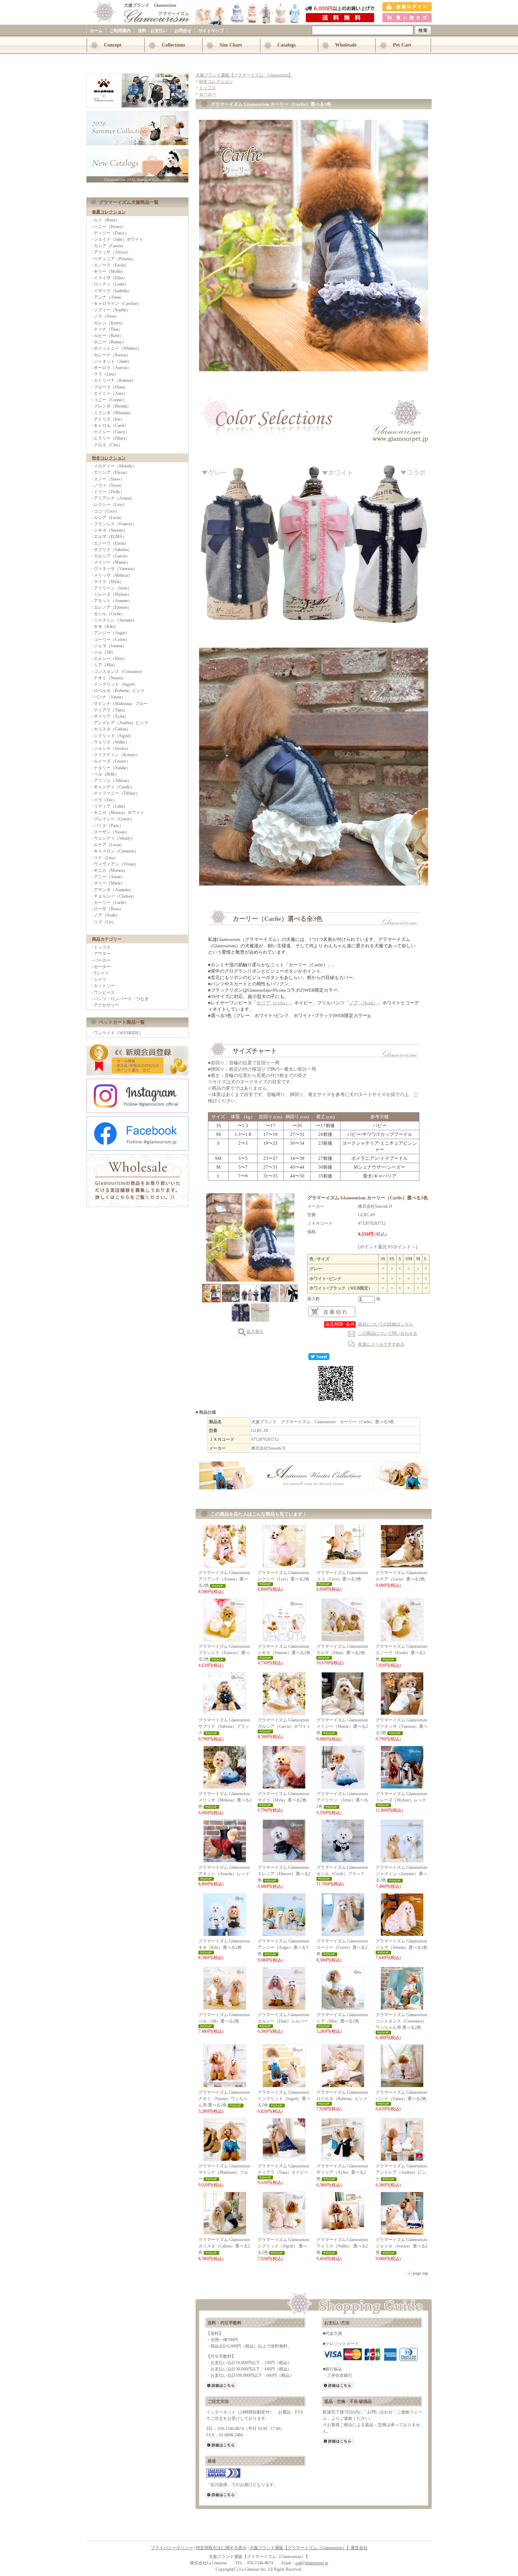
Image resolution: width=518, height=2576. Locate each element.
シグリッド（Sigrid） (114, 736)
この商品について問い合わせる (388, 1333)
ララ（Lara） (106, 374)
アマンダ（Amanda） (113, 890)
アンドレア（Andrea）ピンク (121, 723)
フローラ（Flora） (111, 387)
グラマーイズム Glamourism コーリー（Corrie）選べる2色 (342, 1947)
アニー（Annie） (109, 877)
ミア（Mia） (106, 665)
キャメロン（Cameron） (116, 851)
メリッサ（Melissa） (113, 575)
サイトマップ (211, 31)
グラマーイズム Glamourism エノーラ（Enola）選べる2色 (401, 1653)
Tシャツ (101, 973)
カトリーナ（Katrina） (115, 380)
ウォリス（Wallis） (112, 742)
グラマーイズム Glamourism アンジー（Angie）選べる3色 (283, 1947)
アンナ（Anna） (109, 297)
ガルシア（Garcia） (112, 556)
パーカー (102, 960)
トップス (102, 947)
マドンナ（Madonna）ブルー (121, 704)
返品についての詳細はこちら (386, 1324)
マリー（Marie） (109, 883)
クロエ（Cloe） (108, 445)
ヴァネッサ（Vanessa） (115, 569)
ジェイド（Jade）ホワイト (119, 239)
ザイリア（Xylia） (111, 716)
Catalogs (286, 45)
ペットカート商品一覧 (122, 1022)
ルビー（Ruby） (109, 336)
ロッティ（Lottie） (111, 284)
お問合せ (183, 31)
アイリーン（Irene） (113, 588)
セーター (102, 967)
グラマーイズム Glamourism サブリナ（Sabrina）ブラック (224, 1726)
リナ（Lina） (106, 858)
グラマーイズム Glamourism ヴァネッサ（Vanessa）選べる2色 (402, 1726)
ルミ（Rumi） (107, 220)
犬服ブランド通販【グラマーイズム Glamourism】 (244, 75)
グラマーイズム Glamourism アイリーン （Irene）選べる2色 (342, 1800)
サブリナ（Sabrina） (113, 550)
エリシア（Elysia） (112, 472)
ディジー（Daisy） (111, 233)
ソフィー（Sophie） (112, 310)
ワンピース (104, 992)
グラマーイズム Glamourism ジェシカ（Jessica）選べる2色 (402, 2246)
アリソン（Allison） (113, 781)
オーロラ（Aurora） (112, 368)
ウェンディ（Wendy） (114, 838)
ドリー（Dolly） (109, 492)
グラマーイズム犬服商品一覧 (129, 202)
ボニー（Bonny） (110, 342)
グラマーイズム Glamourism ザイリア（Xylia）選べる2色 (342, 2172)
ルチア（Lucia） (109, 845)
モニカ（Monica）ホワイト (119, 813)
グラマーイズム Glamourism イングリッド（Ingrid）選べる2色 (284, 2099)
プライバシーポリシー (172, 2548)
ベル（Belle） (106, 774)
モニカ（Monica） (111, 870)
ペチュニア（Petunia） (115, 259)
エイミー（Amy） (111, 393)
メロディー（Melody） (115, 466)
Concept (113, 45)
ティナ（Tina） (108, 329)
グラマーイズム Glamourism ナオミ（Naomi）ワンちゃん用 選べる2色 (224, 2099)
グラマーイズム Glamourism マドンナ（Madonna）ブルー (224, 2172)
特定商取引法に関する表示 (221, 2548)
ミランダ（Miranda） (113, 413)
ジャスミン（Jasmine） (115, 620)
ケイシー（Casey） (112, 432)
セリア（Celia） (273, 1003)
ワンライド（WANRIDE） (118, 1033)
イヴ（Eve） (105, 800)
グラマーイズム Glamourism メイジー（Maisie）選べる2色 (342, 1726)
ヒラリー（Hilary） (112, 438)
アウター (102, 954)
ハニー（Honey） (110, 227)
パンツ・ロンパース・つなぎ (121, 999)
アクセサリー (106, 1005)
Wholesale (346, 45)
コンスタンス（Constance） (119, 672)
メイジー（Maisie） (112, 562)
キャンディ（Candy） (114, 787)
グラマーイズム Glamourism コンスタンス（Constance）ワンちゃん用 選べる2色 (401, 2021)
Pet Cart (402, 45)
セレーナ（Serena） (112, 355)
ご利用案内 (120, 31)
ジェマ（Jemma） (110, 646)
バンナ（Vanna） (110, 697)
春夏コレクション (109, 212)
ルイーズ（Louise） (112, 761)
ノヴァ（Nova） (109, 485)
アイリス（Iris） (109, 419)
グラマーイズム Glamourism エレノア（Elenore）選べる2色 (284, 1874)
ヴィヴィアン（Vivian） (116, 864)
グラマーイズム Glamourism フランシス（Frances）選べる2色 (224, 1653)
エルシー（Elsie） (110, 659)
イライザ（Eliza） (110, 278)
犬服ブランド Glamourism (150, 5)
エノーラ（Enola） (111, 265)
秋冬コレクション (109, 458)
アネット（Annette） (113, 601)
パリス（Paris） (109, 826)
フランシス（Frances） (115, 524)
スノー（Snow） (109, 479)
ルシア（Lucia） (109, 518)
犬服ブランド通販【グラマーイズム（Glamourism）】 (259, 2557)
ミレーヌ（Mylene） (113, 594)
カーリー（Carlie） (111, 902)
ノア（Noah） (107, 915)
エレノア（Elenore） (113, 607)
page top (420, 2273)
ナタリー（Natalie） (112, 768)
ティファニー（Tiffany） (117, 793)
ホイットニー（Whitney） (118, 348)
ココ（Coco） (107, 511)
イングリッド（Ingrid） (116, 684)
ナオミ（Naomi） (110, 678)
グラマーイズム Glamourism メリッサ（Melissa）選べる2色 (225, 1800)
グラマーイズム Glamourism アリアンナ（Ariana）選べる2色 (224, 1579)
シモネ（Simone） (111, 530)
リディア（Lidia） (111, 806)
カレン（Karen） (109, 323)
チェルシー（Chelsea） (115, 896)
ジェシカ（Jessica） (112, 748)
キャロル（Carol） (111, 426)
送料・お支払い (153, 31)
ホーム (96, 31)
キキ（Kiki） (106, 626)
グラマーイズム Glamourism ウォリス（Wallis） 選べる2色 (342, 2246)
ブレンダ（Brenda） (112, 406)
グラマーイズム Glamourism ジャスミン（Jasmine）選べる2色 (401, 1874)
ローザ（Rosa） (109, 909)
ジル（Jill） (105, 652)
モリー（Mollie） (110, 271)
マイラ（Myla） (109, 582)
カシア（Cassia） (110, 246)
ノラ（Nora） (106, 316)
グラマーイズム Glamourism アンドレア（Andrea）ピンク (401, 2172)
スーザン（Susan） (112, 832)
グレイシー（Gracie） (114, 819)
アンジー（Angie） (112, 633)
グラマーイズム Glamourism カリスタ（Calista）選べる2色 (224, 2246)
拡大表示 (255, 1332)
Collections (173, 45)
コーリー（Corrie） (112, 640)
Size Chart (231, 45)
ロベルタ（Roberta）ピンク (119, 691)
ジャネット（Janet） (113, 361)
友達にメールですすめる (381, 1344)
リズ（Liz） (105, 922)
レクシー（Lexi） (110, 504)
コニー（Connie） (110, 400)
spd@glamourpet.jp (312, 2563)
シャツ (100, 979)
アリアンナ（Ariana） (114, 498)
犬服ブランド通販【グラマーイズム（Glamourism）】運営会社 (309, 2548)
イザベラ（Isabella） (113, 291)
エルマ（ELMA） (110, 537)
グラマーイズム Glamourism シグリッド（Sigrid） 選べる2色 (283, 2246)
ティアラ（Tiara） (111, 710)
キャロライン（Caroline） (118, 304)
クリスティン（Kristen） (117, 755)
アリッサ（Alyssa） (112, 252)
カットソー (104, 986)
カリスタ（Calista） (112, 729)
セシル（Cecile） (109, 614)
